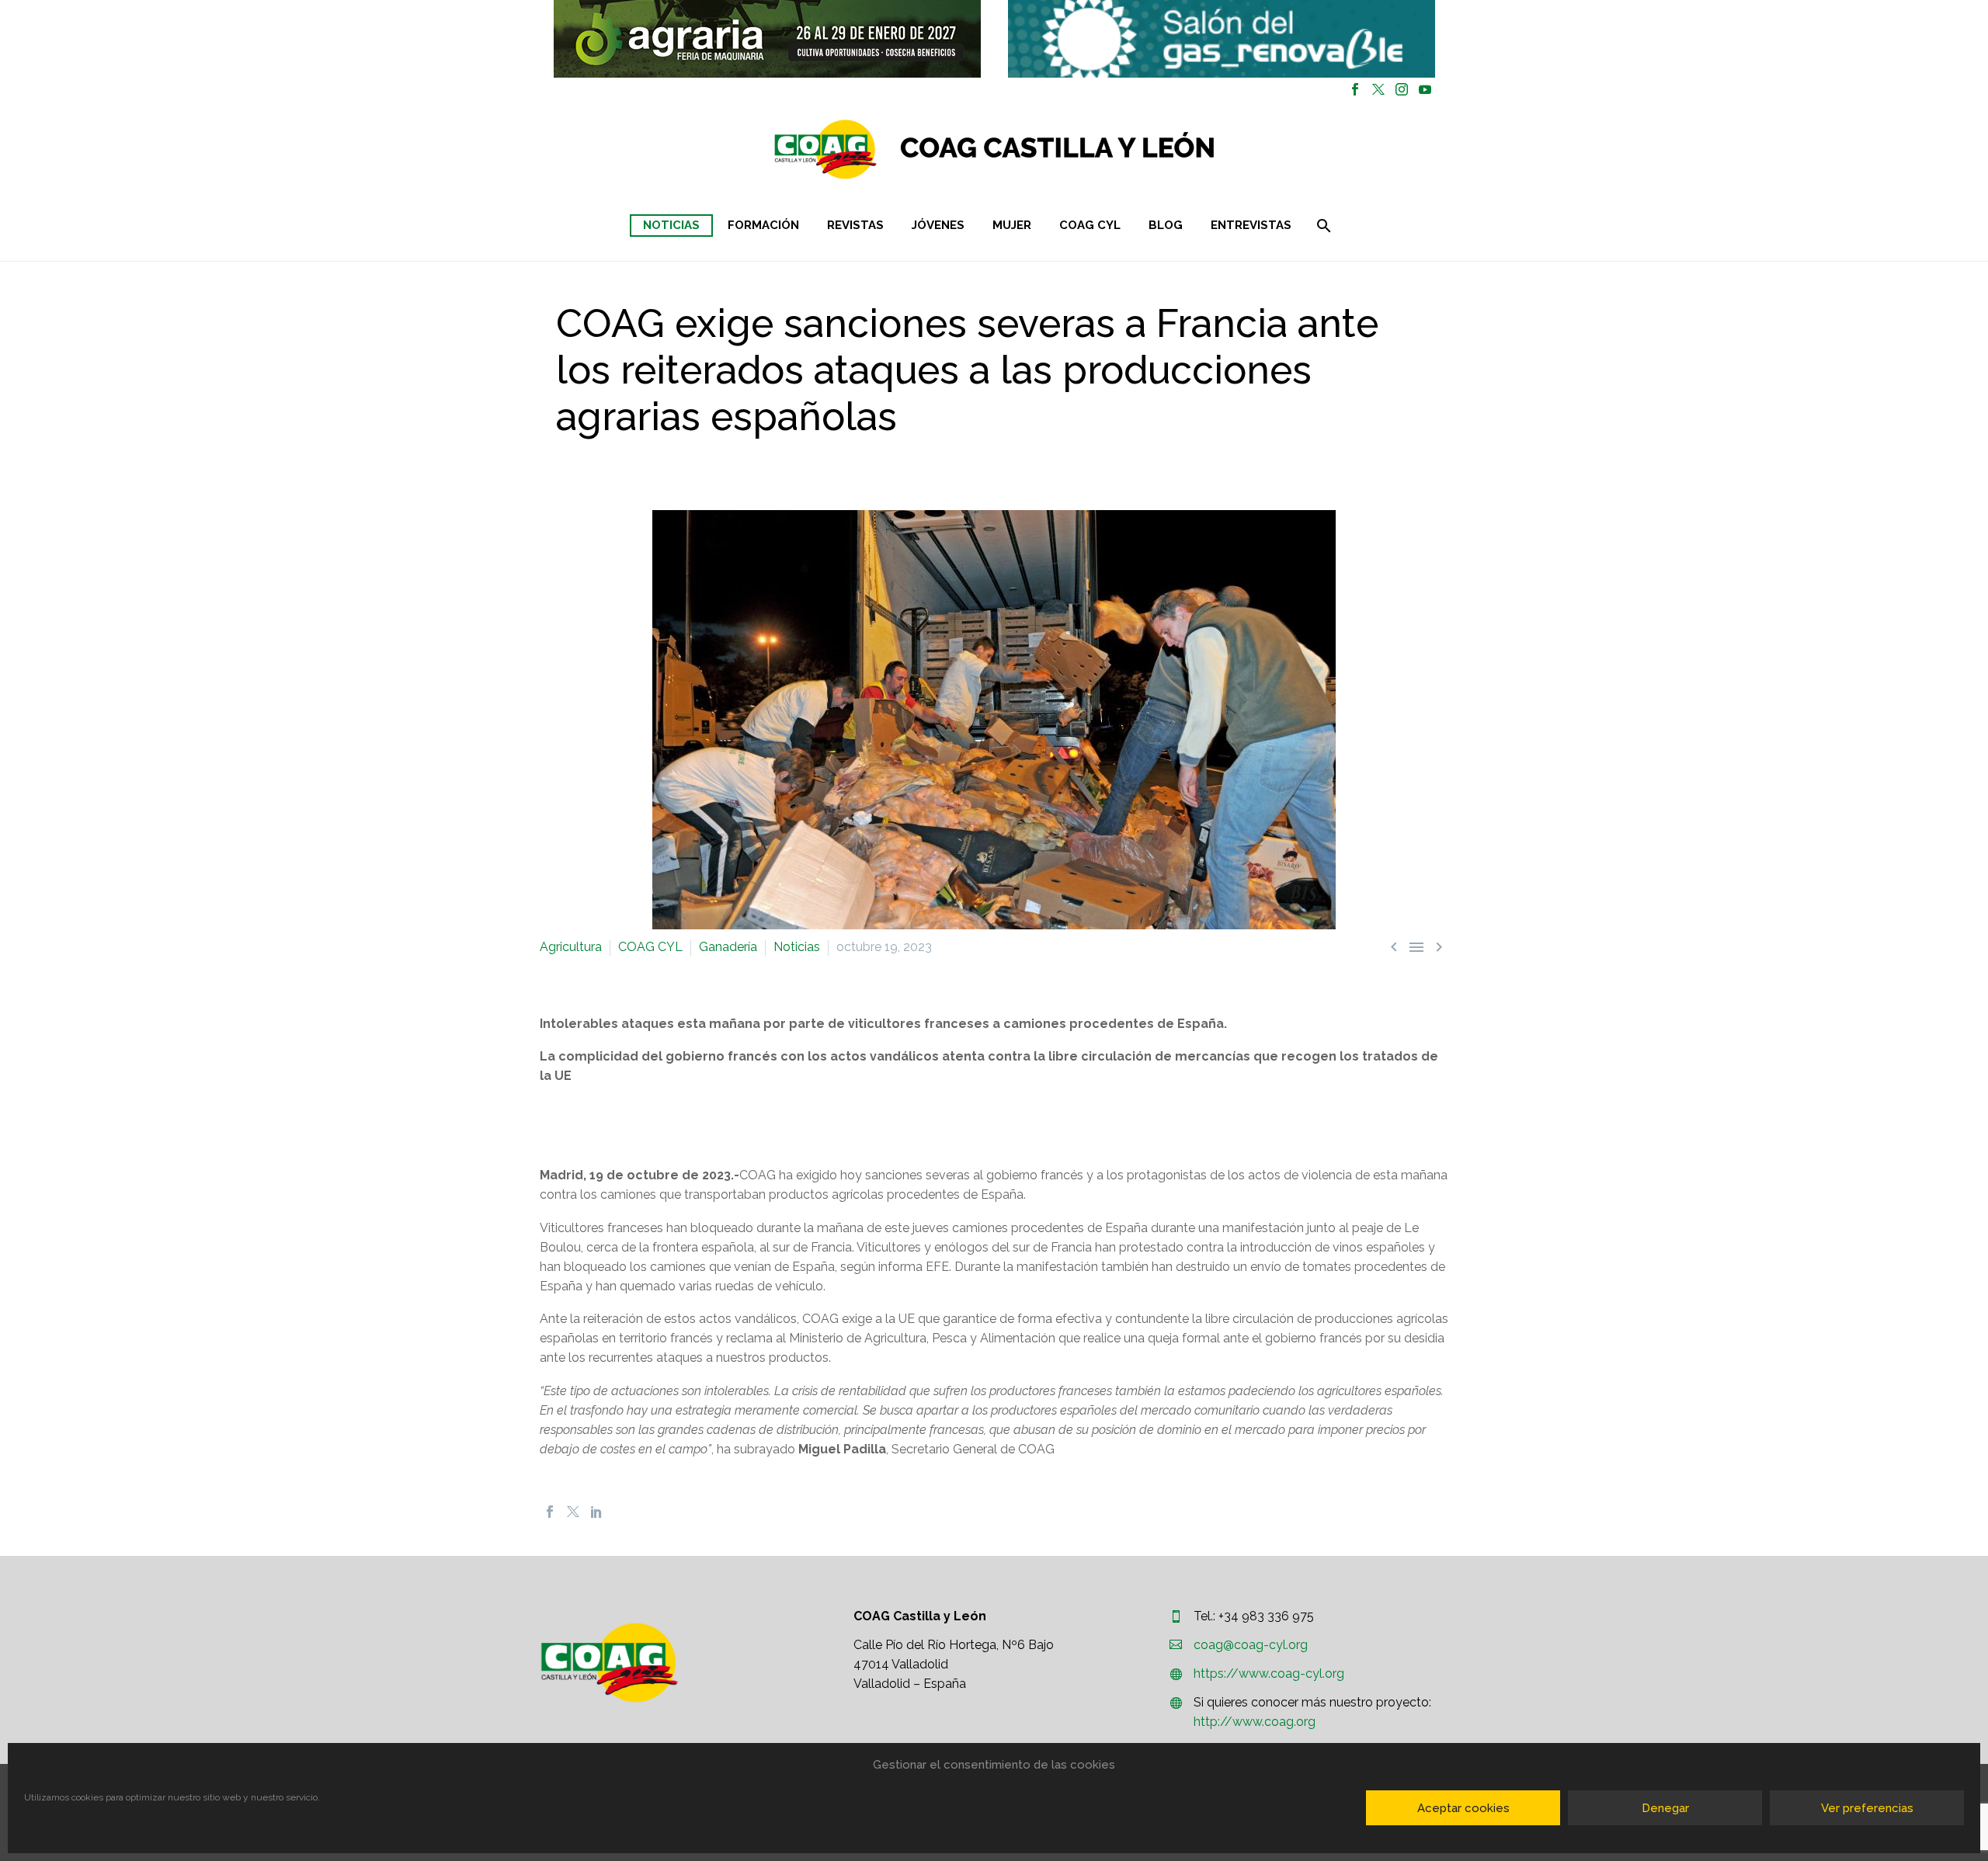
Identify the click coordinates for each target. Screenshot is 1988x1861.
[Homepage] (1087, 149)
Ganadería (728, 947)
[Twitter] (1378, 89)
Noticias (671, 225)
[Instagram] (1402, 89)
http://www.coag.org (1255, 1722)
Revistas (855, 225)
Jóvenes (938, 225)
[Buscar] (1323, 226)
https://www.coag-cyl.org (1269, 1674)
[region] (767, 39)
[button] (767, 39)
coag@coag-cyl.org (1251, 1645)
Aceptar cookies (1463, 1808)
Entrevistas (1251, 225)
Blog (1166, 225)
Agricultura (571, 947)
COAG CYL (1090, 225)
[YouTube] (1425, 89)
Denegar (1665, 1808)
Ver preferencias (1867, 1808)
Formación (763, 225)
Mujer (1012, 225)
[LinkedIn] (596, 1512)
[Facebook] (1355, 89)
